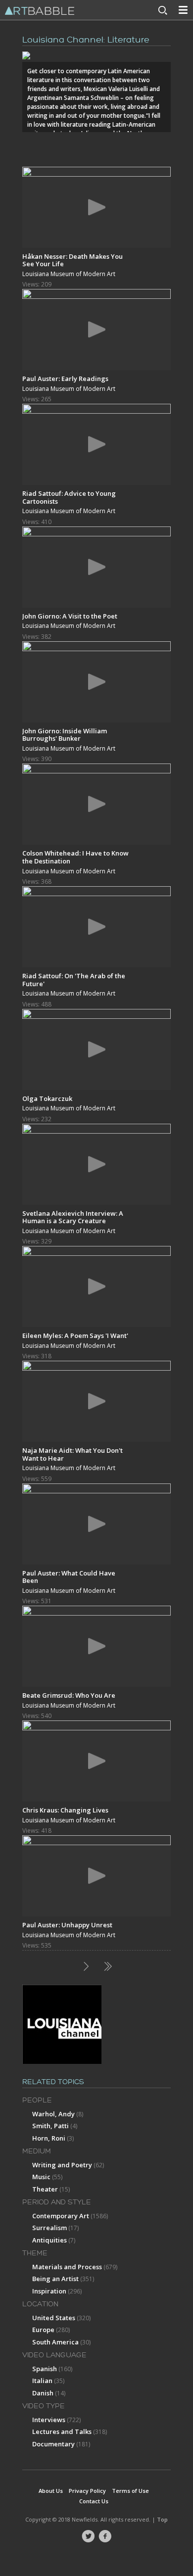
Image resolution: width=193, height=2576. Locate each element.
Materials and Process (67, 2267)
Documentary (53, 2444)
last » (107, 1966)
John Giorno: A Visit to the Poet (70, 616)
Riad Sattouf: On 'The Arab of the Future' (74, 979)
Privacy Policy (87, 2491)
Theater (45, 2189)
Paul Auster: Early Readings (65, 379)
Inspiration (49, 2291)
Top (162, 2519)
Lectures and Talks (62, 2432)
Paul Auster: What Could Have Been (69, 1577)
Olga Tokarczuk (47, 1098)
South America (55, 2342)
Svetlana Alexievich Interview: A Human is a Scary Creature (73, 1217)
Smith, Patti (50, 2126)
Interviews (49, 2420)
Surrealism (49, 2228)
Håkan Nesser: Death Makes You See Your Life (72, 260)
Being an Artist (55, 2279)
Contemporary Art (61, 2216)
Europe (43, 2330)
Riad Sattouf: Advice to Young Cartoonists (69, 497)
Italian (42, 2381)
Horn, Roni (49, 2138)
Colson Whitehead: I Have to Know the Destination (75, 857)
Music (41, 2177)
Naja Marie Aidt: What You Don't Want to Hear (72, 1454)
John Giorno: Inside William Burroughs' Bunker (65, 735)
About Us (51, 2491)
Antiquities (49, 2240)
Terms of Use (130, 2491)
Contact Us (94, 2501)
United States (54, 2318)
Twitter (88, 2536)
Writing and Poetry (62, 2165)
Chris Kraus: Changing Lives (65, 1810)
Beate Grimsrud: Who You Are (69, 1695)
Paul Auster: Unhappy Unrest (67, 1925)
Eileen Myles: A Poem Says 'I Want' (75, 1336)
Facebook (105, 2536)
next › (86, 1966)
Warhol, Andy (53, 2114)
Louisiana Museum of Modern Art (69, 274)
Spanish (45, 2369)
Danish (43, 2393)
